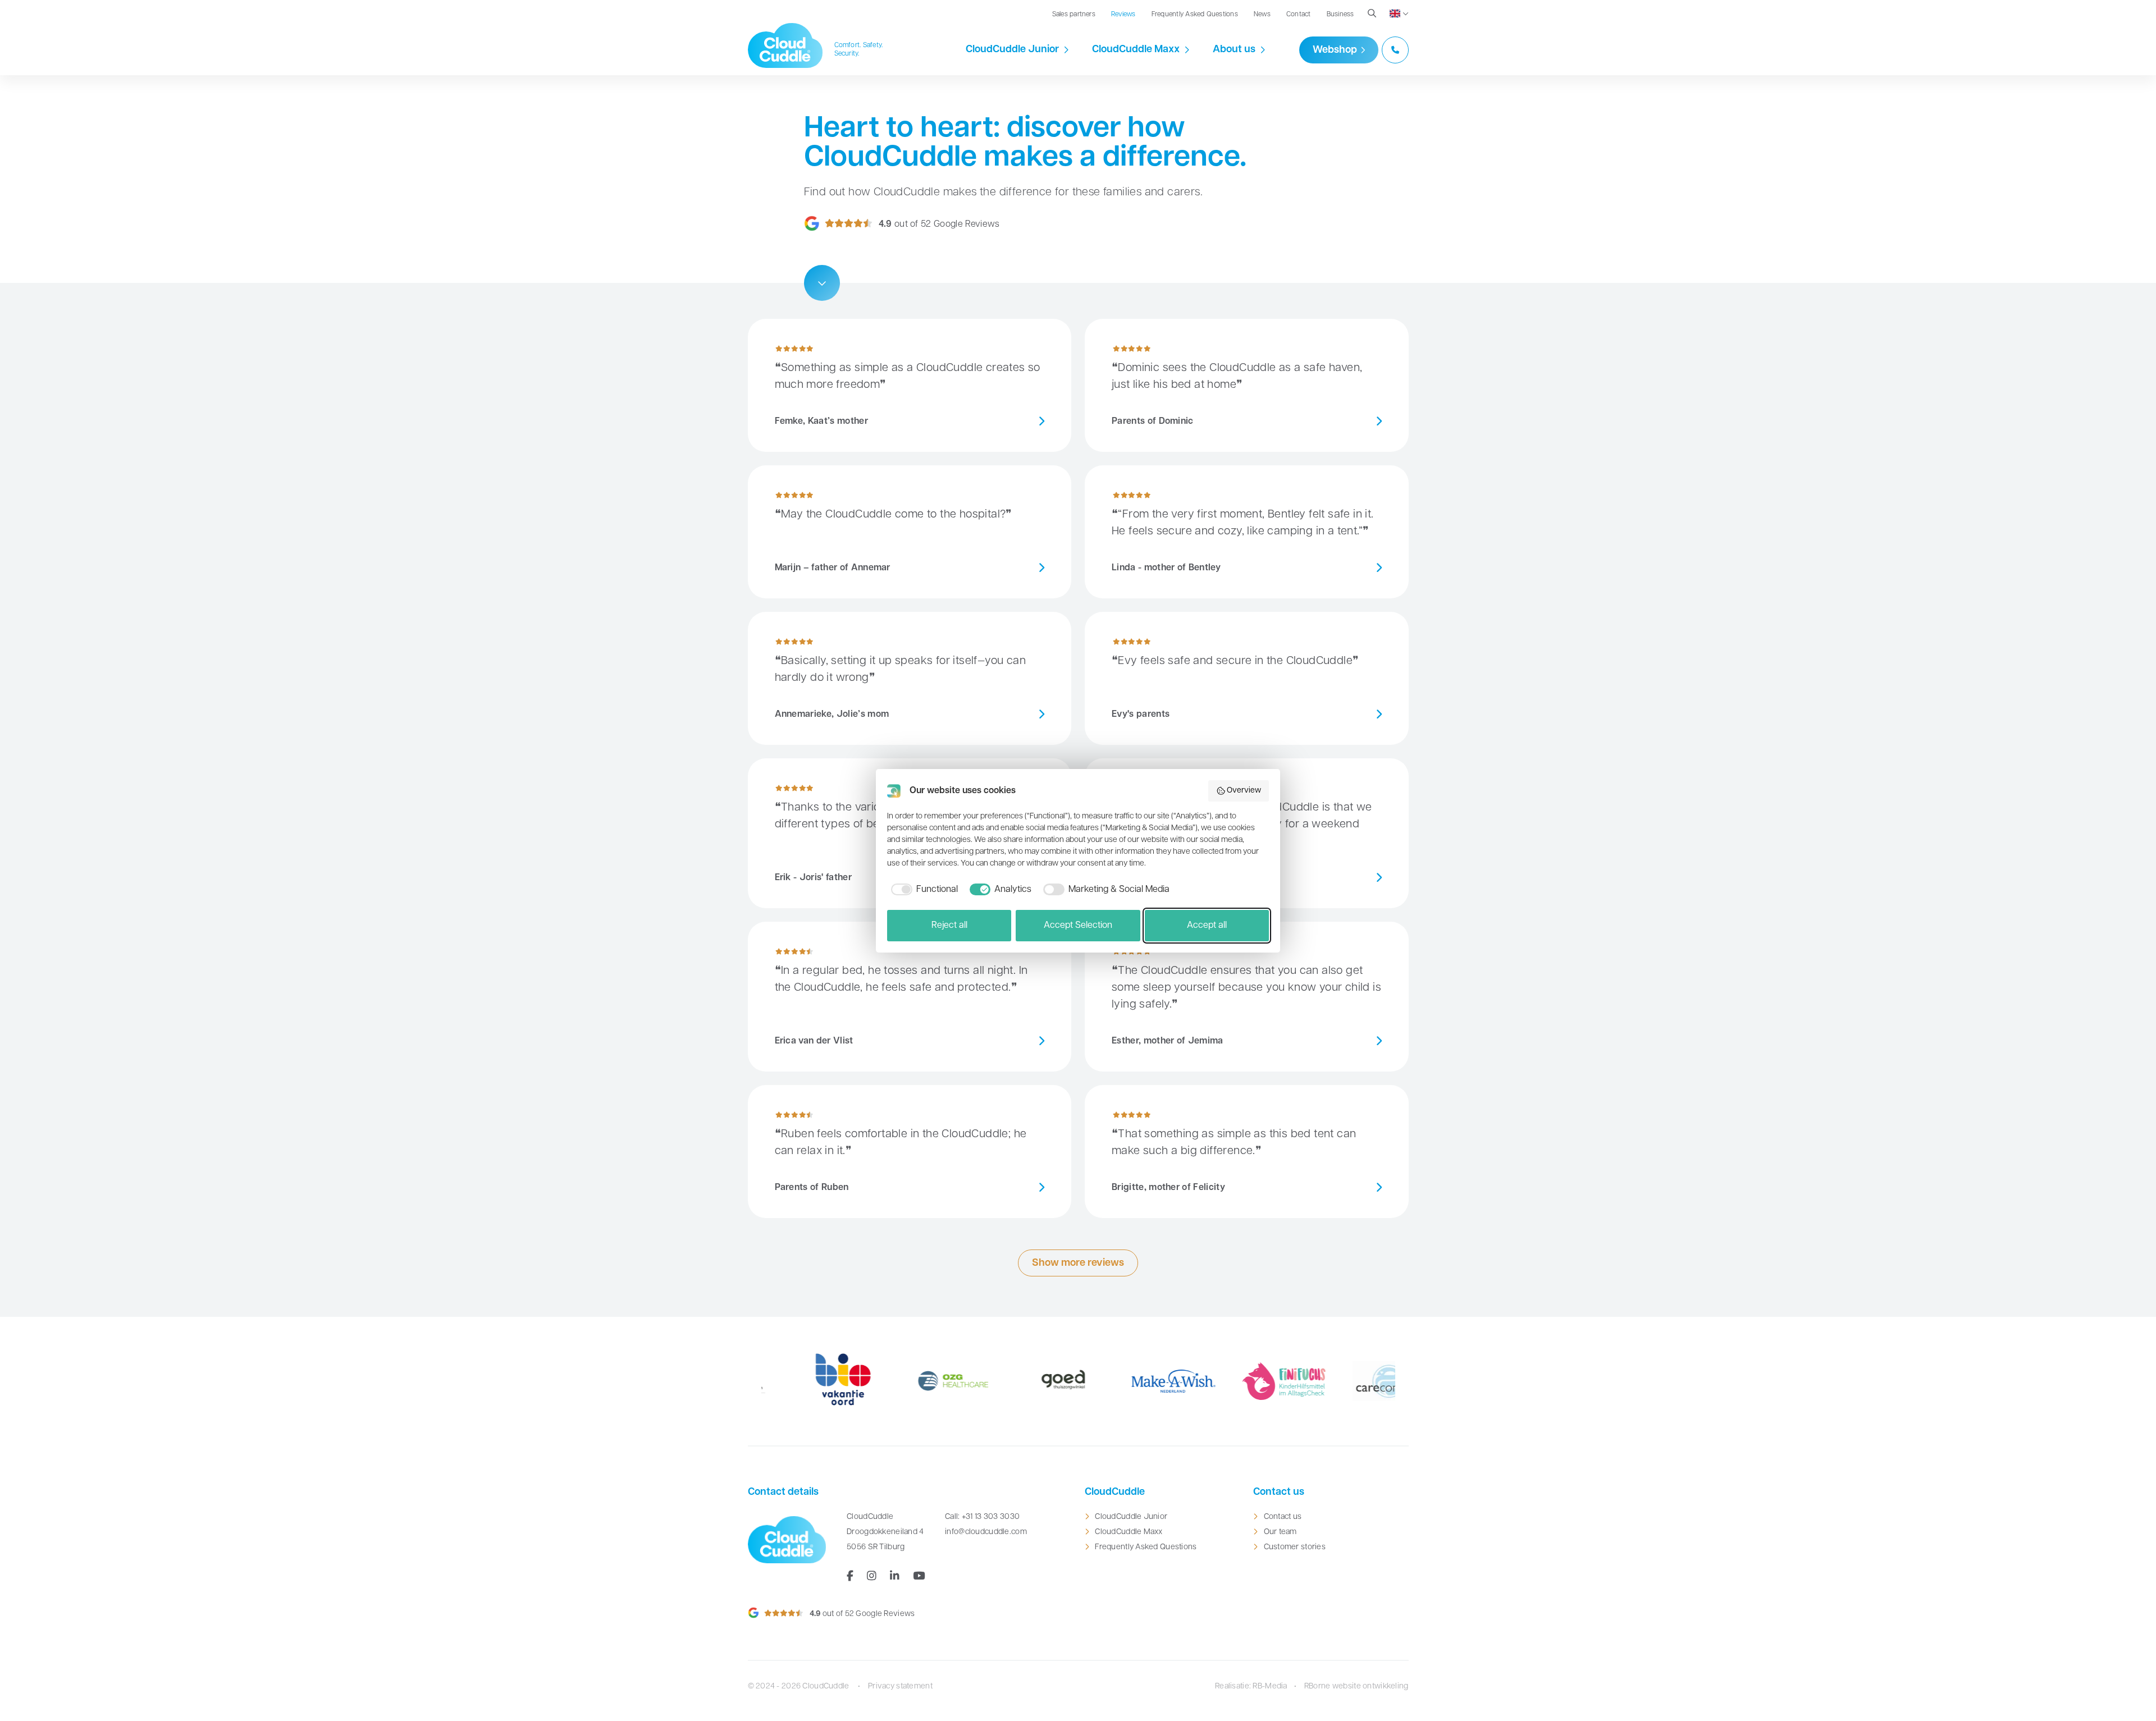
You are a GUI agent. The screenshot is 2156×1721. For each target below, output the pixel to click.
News (1262, 15)
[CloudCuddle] (785, 45)
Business (1340, 15)
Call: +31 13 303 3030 (982, 1517)
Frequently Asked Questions (1195, 15)
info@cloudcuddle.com (986, 1532)
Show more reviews (1078, 1264)
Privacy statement (900, 1686)
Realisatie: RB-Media (1251, 1686)
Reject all (949, 926)
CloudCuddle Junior (1012, 50)
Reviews (1123, 15)
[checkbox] (922, 890)
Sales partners (1074, 15)
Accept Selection (1078, 926)
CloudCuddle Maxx (1136, 50)
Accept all (1207, 926)
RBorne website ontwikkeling (1356, 1686)
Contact (1299, 15)
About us (1234, 50)
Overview (1244, 791)
